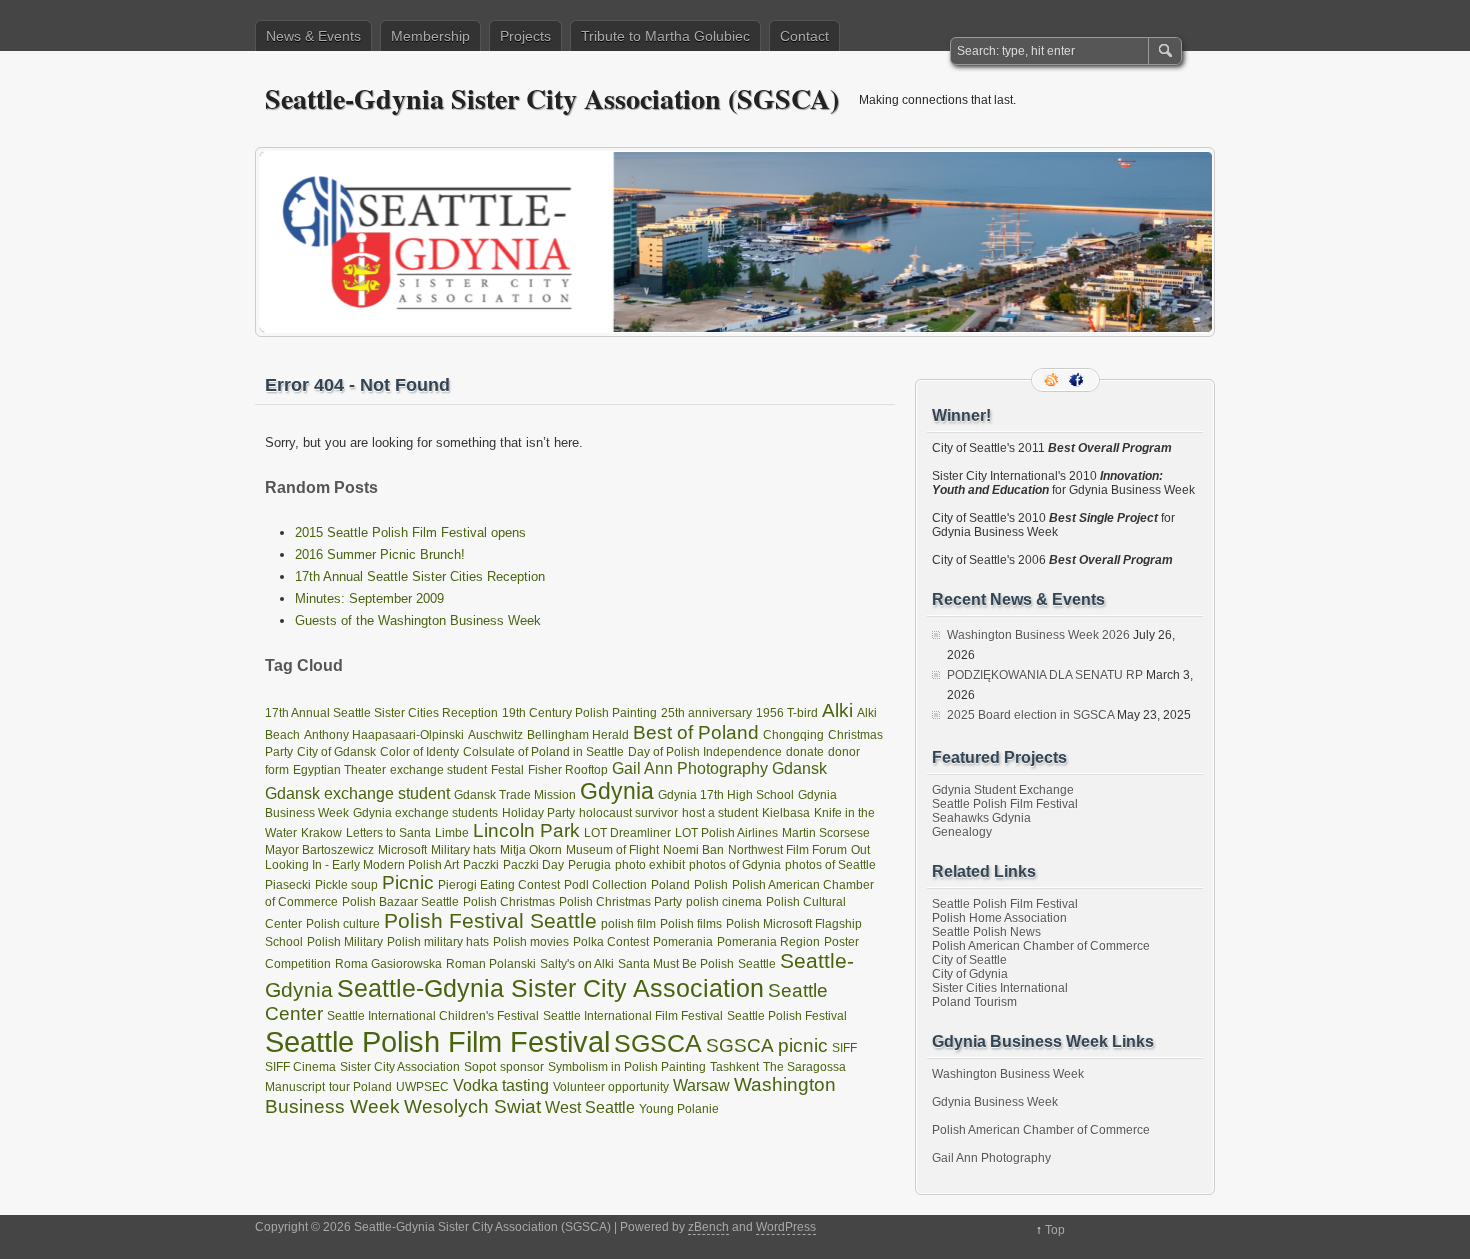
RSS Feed (1053, 380)
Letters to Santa (388, 833)
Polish (711, 885)
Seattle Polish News (986, 932)
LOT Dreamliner (627, 833)
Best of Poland (696, 732)
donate (805, 752)
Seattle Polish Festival (787, 1016)
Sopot (480, 1067)
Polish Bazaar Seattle (400, 902)
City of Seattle (969, 960)
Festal (507, 770)
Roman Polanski (491, 964)
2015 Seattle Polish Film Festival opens (410, 532)
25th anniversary (706, 713)
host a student (720, 813)
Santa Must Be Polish (676, 964)
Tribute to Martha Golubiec (665, 36)
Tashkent (734, 1067)
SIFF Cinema (300, 1067)
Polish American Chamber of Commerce (1041, 946)
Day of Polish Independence (705, 752)
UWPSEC (422, 1087)
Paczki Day (533, 865)
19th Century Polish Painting (579, 713)
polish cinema (724, 902)
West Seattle (590, 1107)
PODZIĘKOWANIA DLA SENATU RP (1045, 675)
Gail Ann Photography (690, 768)
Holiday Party (538, 813)
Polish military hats (438, 942)
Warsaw (701, 1085)
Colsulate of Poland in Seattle (543, 752)
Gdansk (799, 768)
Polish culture (343, 924)
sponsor (522, 1067)
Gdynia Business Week (995, 1102)
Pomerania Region (768, 942)
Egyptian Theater (339, 770)
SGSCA (658, 1043)
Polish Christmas (509, 902)
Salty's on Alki (577, 964)
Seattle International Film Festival (633, 1016)
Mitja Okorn (531, 850)
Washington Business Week (1008, 1074)
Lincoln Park (526, 830)
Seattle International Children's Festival (433, 1016)
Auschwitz (495, 735)
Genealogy (962, 832)
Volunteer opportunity (611, 1087)
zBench (708, 1227)
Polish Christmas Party (620, 902)
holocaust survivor (628, 813)
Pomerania (683, 942)
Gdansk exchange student (357, 793)
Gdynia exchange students (425, 813)
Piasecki (288, 885)
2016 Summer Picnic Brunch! (380, 554)
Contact (804, 36)
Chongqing (793, 735)
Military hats (463, 850)
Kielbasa (786, 813)
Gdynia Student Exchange (1003, 790)
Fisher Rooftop (568, 770)
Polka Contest (611, 942)
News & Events (313, 36)
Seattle (757, 964)
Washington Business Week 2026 (1038, 635)
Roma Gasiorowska (388, 964)
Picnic (408, 882)
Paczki (481, 865)
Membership (430, 36)
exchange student (438, 770)
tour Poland (360, 1087)
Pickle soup (346, 885)
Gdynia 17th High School (726, 795)
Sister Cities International (1000, 988)
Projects (525, 36)
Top (1055, 1230)
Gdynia (617, 791)
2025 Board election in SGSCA (1030, 715)
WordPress (786, 1227)
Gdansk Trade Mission (515, 795)
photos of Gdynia (735, 865)
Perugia (589, 865)
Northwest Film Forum (787, 850)
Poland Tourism (974, 1002)
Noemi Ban (693, 850)
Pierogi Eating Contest (499, 885)
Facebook (1078, 380)
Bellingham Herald (578, 735)
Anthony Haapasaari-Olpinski (384, 735)
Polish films (691, 924)
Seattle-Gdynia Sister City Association (550, 988)
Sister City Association (400, 1067)
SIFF (844, 1048)
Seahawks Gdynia (981, 818)
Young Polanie (679, 1109)
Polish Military (345, 942)
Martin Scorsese (826, 833)
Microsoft (402, 850)
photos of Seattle (830, 865)
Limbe (452, 833)
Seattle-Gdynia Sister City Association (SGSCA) (552, 98)
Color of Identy (419, 752)
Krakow (321, 833)
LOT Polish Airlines (726, 833)
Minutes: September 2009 (369, 598)
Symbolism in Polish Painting (627, 1067)
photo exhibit (650, 865)
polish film (628, 924)
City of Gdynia (970, 974)
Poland (670, 885)
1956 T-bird (787, 713)
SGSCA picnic (767, 1045)
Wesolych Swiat (472, 1106)
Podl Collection (605, 885)
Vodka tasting (501, 1085)
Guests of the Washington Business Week (418, 620)
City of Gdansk (336, 752)
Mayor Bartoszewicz (319, 850)
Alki (837, 710)
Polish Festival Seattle (490, 921)
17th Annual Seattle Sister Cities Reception (420, 576)
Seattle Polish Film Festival (437, 1041)
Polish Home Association (999, 918)
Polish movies (531, 942)
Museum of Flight (612, 850)
